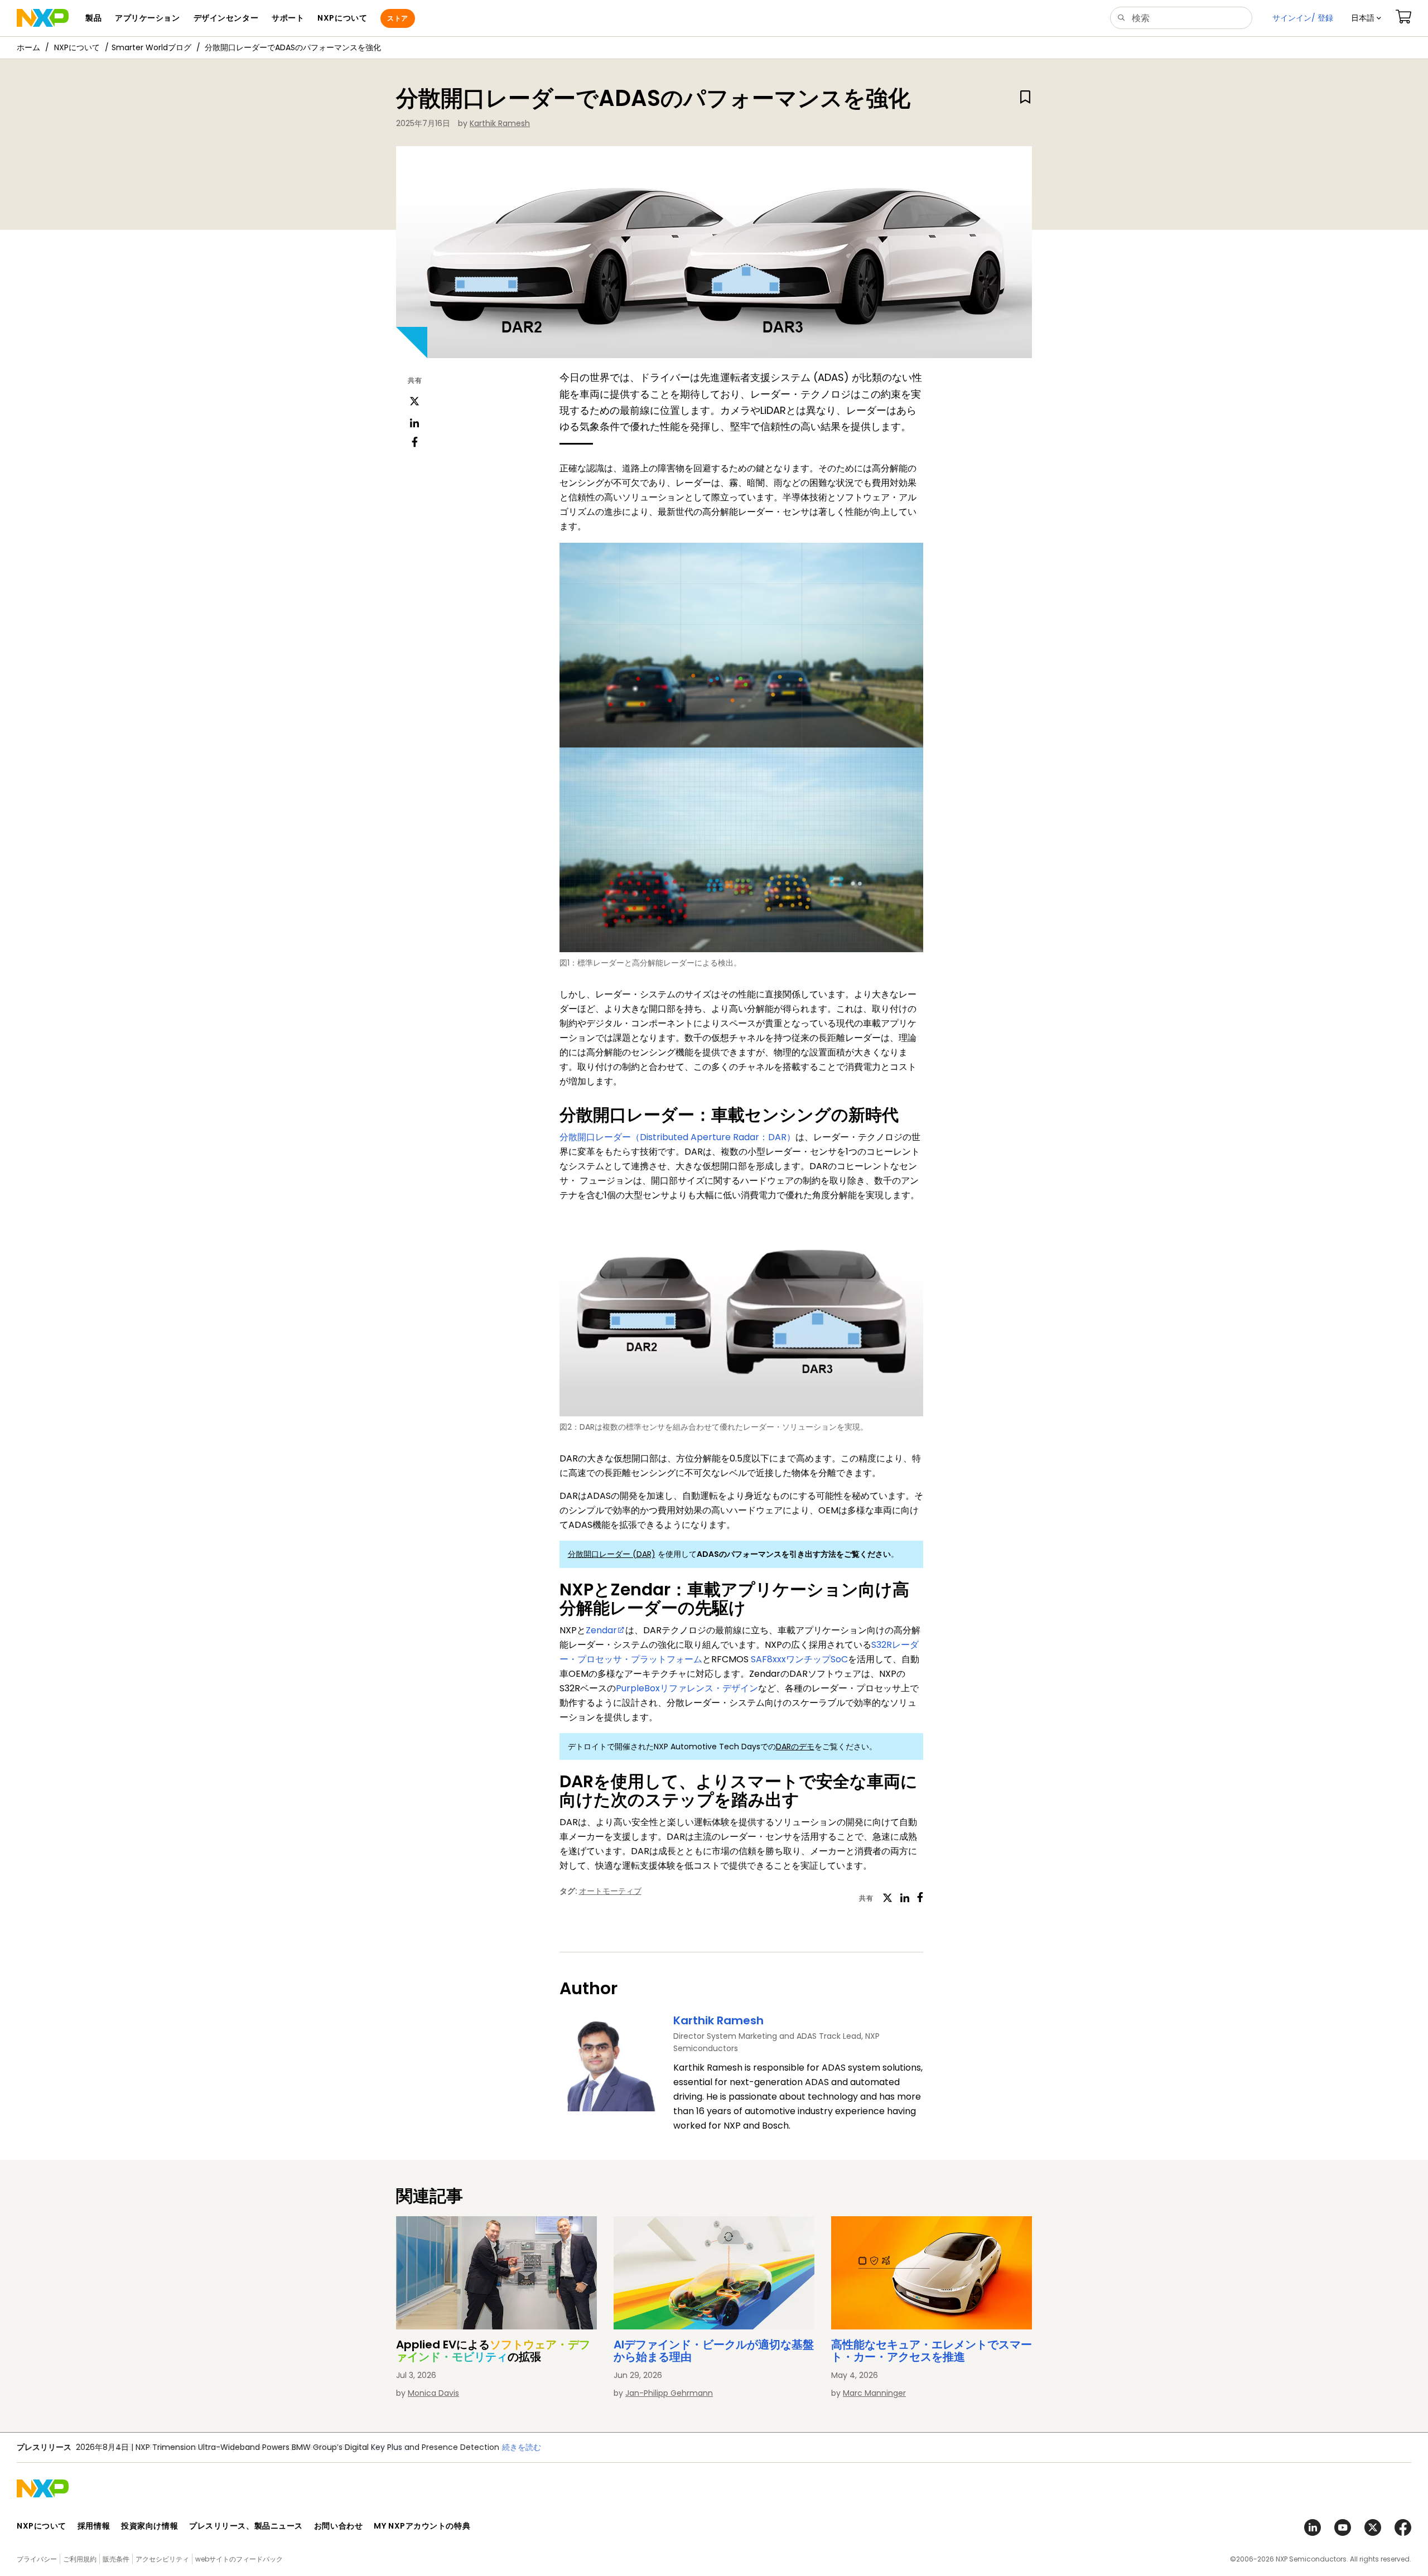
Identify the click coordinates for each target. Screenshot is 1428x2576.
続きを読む (390, 2447)
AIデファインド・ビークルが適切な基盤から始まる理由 (714, 2351)
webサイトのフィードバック (239, 2559)
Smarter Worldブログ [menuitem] (151, 47)
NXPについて (77, 47)
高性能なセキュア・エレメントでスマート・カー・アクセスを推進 (932, 2351)
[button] (1366, 18)
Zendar (601, 1630)
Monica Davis (433, 2393)
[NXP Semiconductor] (43, 18)
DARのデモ (795, 1747)
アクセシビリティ (162, 2559)
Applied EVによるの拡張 (493, 2351)
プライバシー (37, 2559)
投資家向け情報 (149, 2526)
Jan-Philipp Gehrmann (669, 2393)
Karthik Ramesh (500, 123)
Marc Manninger (874, 2393)
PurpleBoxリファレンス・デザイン (687, 1688)
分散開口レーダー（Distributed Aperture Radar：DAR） (677, 1137)
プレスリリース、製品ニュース (246, 2526)
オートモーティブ (610, 1891)
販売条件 (116, 2559)
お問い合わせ (338, 2526)
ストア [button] (397, 18)
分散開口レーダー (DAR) (612, 1554)
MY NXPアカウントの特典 (422, 2526)
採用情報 (94, 2526)
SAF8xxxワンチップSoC (799, 1659)
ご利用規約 (80, 2559)
